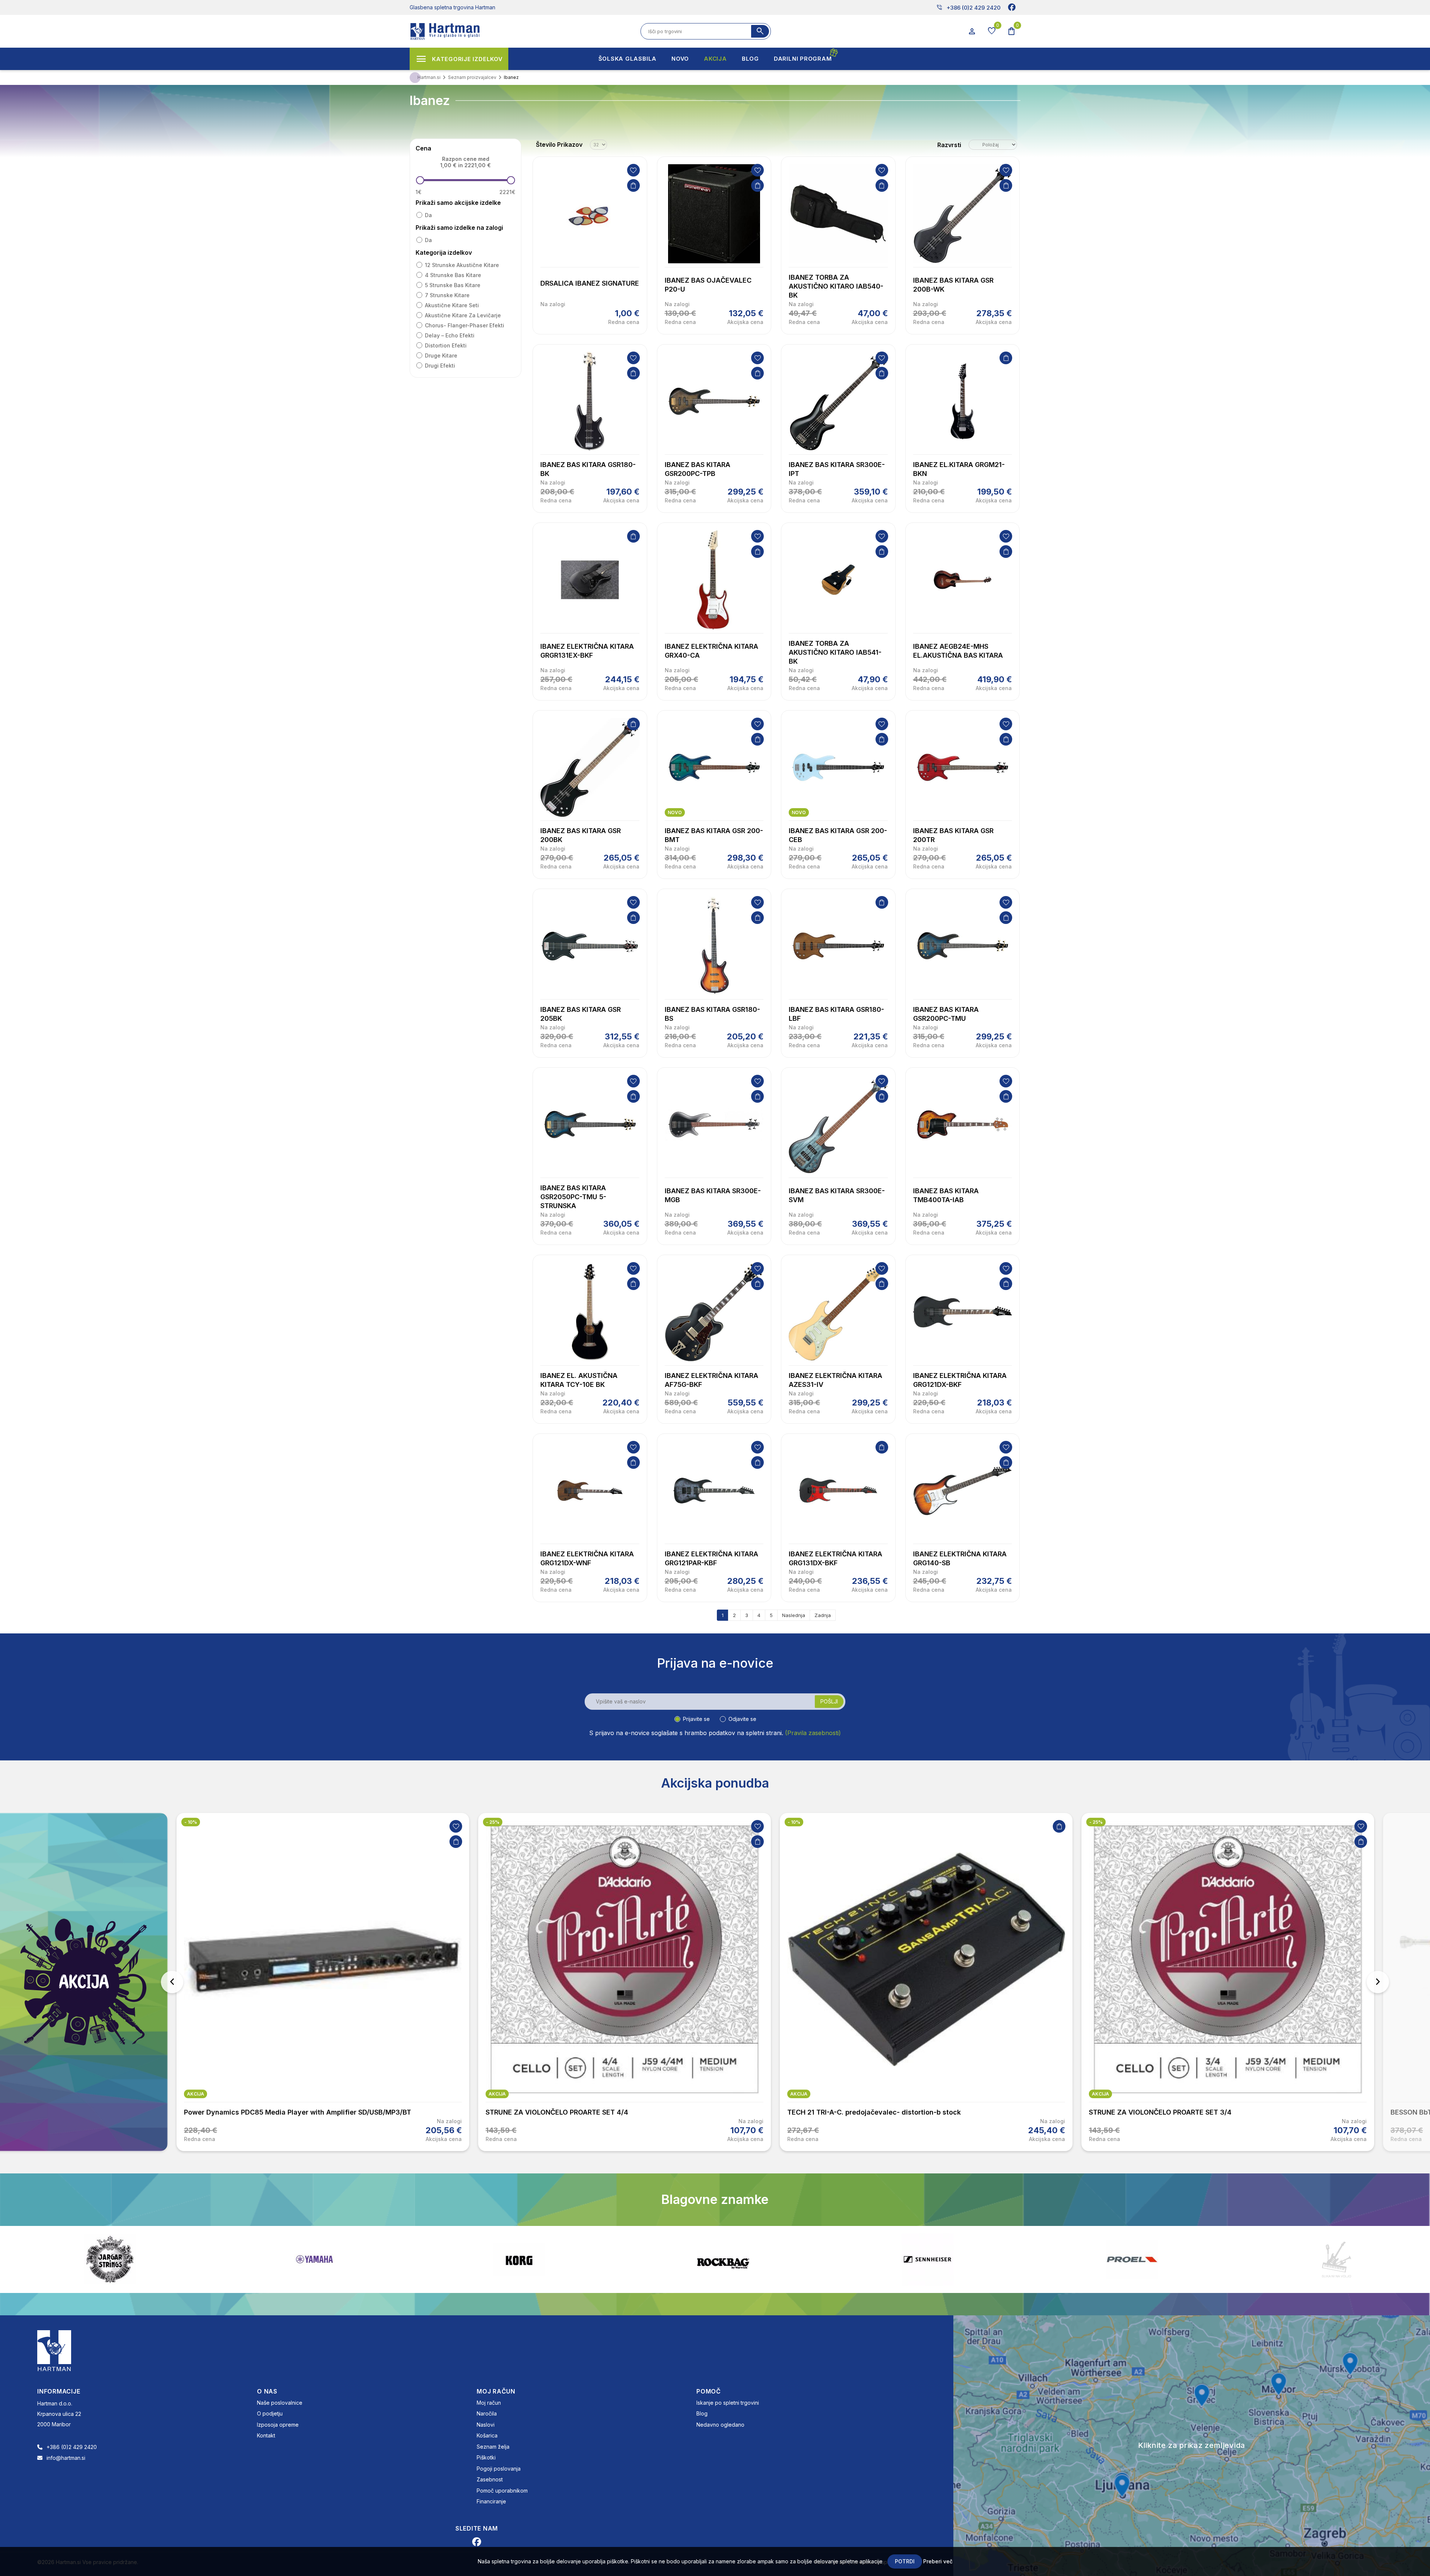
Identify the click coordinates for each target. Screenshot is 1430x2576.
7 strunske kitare (447, 295)
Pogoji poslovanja (499, 2469)
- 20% (1398, 1822)
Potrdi (905, 2561)
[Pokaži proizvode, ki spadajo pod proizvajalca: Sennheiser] (314, 2259)
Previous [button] (172, 1982)
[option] (323, 1982)
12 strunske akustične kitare (462, 265)
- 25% (191, 1822)
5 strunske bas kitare (453, 285)
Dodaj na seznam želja (633, 170)
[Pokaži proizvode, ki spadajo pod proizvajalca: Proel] (519, 2259)
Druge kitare (441, 355)
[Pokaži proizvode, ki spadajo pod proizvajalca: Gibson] (1132, 2259)
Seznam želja (493, 2447)
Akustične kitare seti (452, 305)
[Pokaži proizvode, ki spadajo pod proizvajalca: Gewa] (1337, 2259)
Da (428, 215)
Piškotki (486, 2457)
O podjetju (270, 2413)
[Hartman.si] (54, 2350)
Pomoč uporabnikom (502, 2491)
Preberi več (938, 2561)
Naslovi (486, 2425)
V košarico (633, 185)
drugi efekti (440, 366)
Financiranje (491, 2501)
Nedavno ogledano (720, 2425)
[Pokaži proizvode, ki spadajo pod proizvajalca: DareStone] (723, 2259)
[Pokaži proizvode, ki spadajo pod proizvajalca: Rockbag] (110, 2259)
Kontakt (266, 2435)
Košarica (487, 2435)
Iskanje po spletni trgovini (728, 2403)
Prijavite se (696, 1719)
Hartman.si (429, 77)
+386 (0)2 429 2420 (968, 7)
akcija (196, 2094)
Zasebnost (490, 2479)
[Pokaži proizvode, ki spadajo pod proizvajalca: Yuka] (928, 2259)
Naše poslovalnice (280, 2403)
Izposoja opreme (278, 2425)
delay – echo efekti (450, 335)
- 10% (492, 1822)
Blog (702, 2413)
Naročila (487, 2413)
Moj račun (489, 2403)
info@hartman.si (66, 2458)
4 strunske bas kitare (453, 275)
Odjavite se (742, 1719)
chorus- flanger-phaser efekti (465, 325)
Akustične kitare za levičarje (463, 315)
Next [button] (1378, 1982)
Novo (675, 812)
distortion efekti (446, 345)
